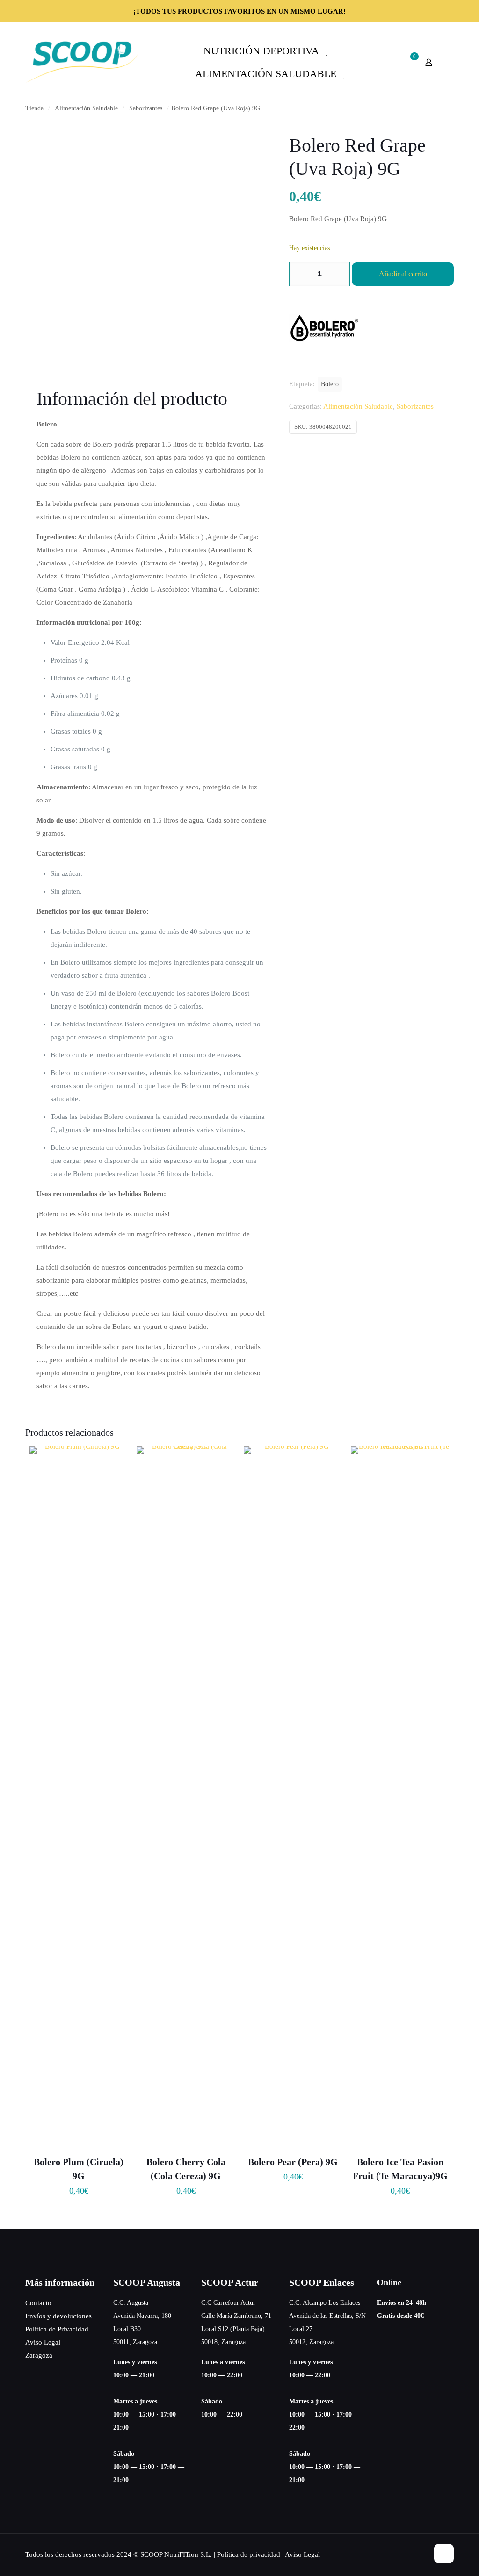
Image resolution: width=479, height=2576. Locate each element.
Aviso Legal (43, 2342)
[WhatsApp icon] (402, 2554)
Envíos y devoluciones (58, 2316)
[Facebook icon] (411, 2554)
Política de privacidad (249, 2554)
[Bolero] (324, 330)
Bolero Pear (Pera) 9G (293, 2162)
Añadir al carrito (403, 274)
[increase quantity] (339, 274)
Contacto (38, 2303)
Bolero (330, 384)
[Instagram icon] (421, 2554)
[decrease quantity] (300, 274)
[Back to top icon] (444, 2554)
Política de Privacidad (57, 2329)
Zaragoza (39, 2355)
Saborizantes (146, 108)
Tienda (34, 108)
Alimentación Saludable (86, 108)
